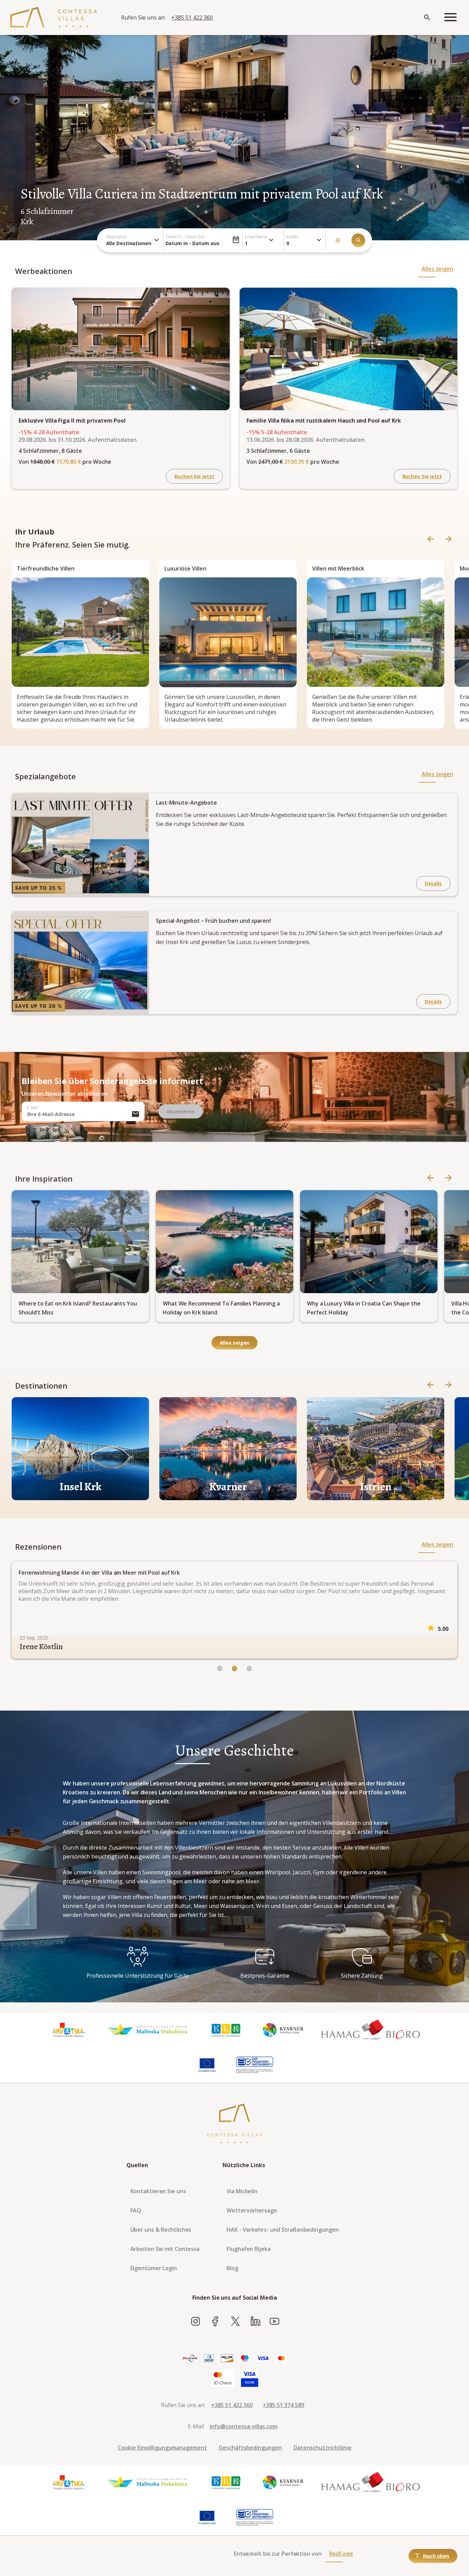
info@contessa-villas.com (244, 2426)
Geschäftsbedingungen (250, 2448)
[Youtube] (274, 2322)
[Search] (427, 18)
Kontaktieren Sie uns (158, 2191)
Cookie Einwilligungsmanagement (162, 2448)
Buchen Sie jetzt (194, 476)
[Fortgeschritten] (338, 240)
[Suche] (358, 240)
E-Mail (33, 1108)
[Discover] (227, 2359)
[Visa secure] (250, 2379)
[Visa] (263, 2359)
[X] (235, 2322)
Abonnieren (181, 1111)
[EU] (207, 2065)
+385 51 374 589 (283, 2405)
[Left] (431, 539)
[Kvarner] (283, 2030)
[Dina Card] (190, 2359)
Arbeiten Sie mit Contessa (165, 2249)
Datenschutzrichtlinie (323, 2448)
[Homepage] (54, 18)
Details (433, 883)
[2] (249, 1669)
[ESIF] (255, 2065)
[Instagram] (196, 2322)
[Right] (448, 539)
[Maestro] (245, 2359)
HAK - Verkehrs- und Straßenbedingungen (283, 2230)
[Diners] (209, 2359)
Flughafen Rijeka (248, 2249)
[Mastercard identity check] (223, 2379)
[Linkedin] (255, 2322)
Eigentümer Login (154, 2268)
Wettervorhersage (252, 2210)
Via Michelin (242, 2191)
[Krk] (226, 2030)
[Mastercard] (282, 2359)
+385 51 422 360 (192, 18)
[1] (235, 1669)
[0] (220, 1669)
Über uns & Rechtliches (161, 2230)
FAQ (136, 2210)
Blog (232, 2268)
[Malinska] (147, 2030)
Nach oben (436, 2556)
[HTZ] (69, 2030)
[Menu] (450, 18)
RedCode (341, 2554)
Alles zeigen (437, 269)
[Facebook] (215, 2322)
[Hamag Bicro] (371, 2030)
